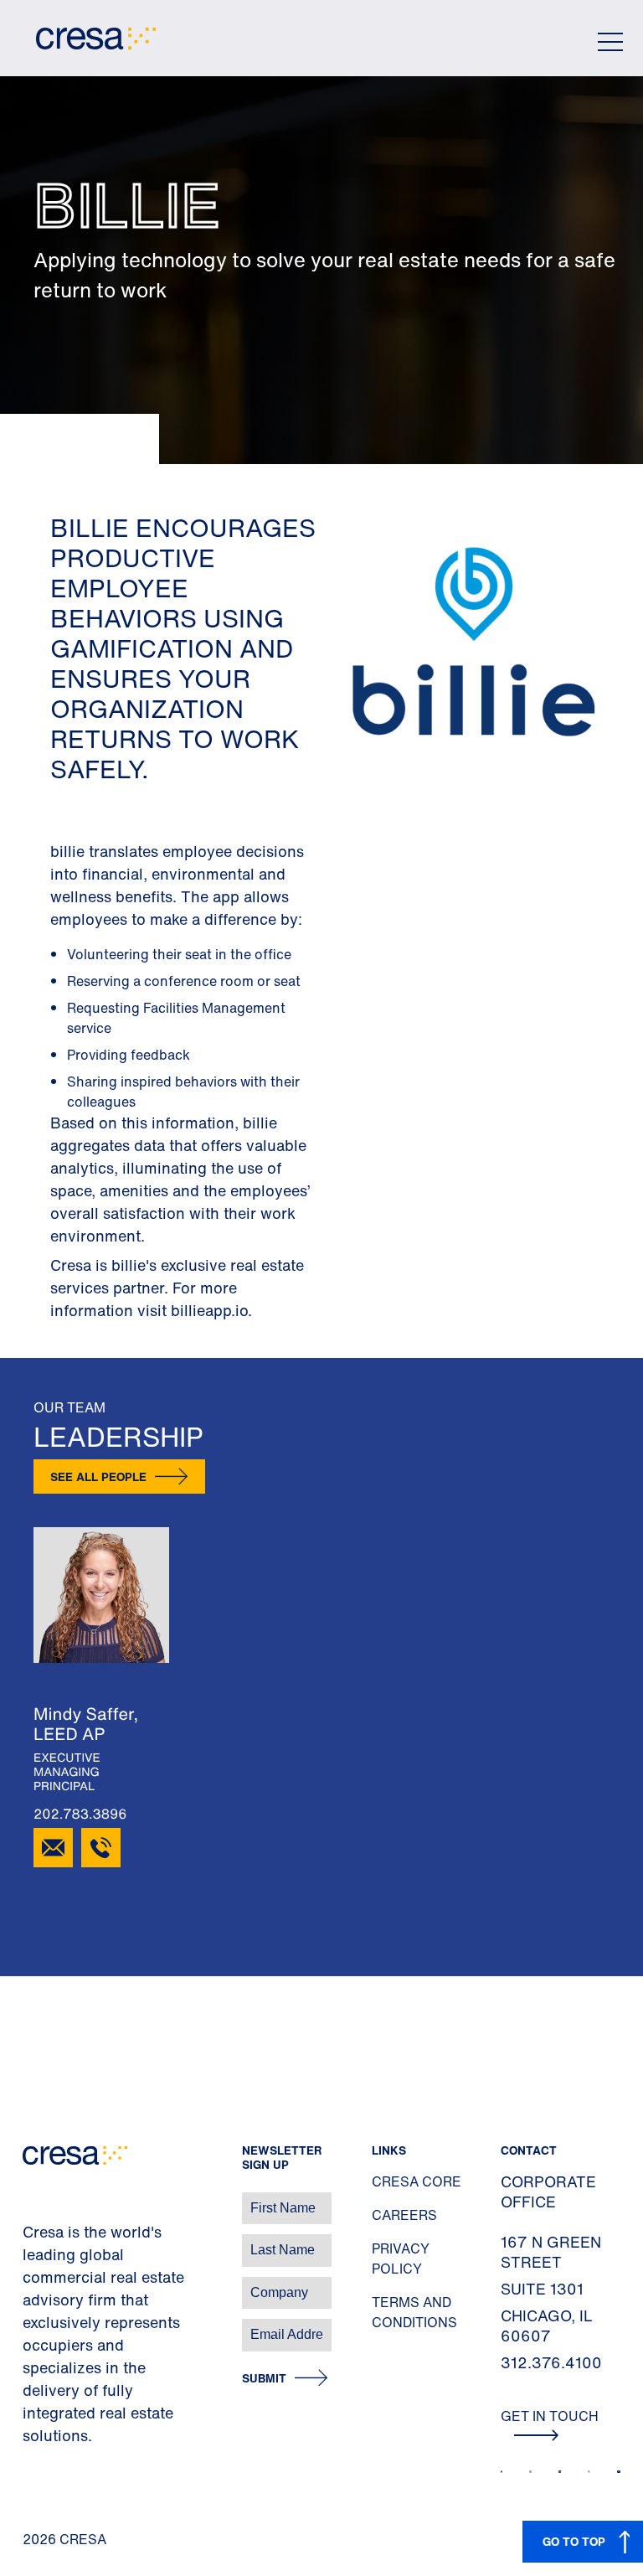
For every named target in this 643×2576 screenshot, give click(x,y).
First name (33, 2199)
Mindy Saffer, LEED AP (86, 1724)
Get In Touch (550, 2416)
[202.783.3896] (101, 1848)
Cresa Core (417, 2181)
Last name (33, 2241)
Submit (264, 2379)
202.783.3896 (80, 1814)
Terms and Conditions (414, 2312)
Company (31, 2284)
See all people (98, 1476)
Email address (41, 2326)
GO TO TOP (574, 2541)
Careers (404, 2215)
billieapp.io (209, 1310)
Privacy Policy (401, 2259)
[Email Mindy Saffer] (53, 1848)
